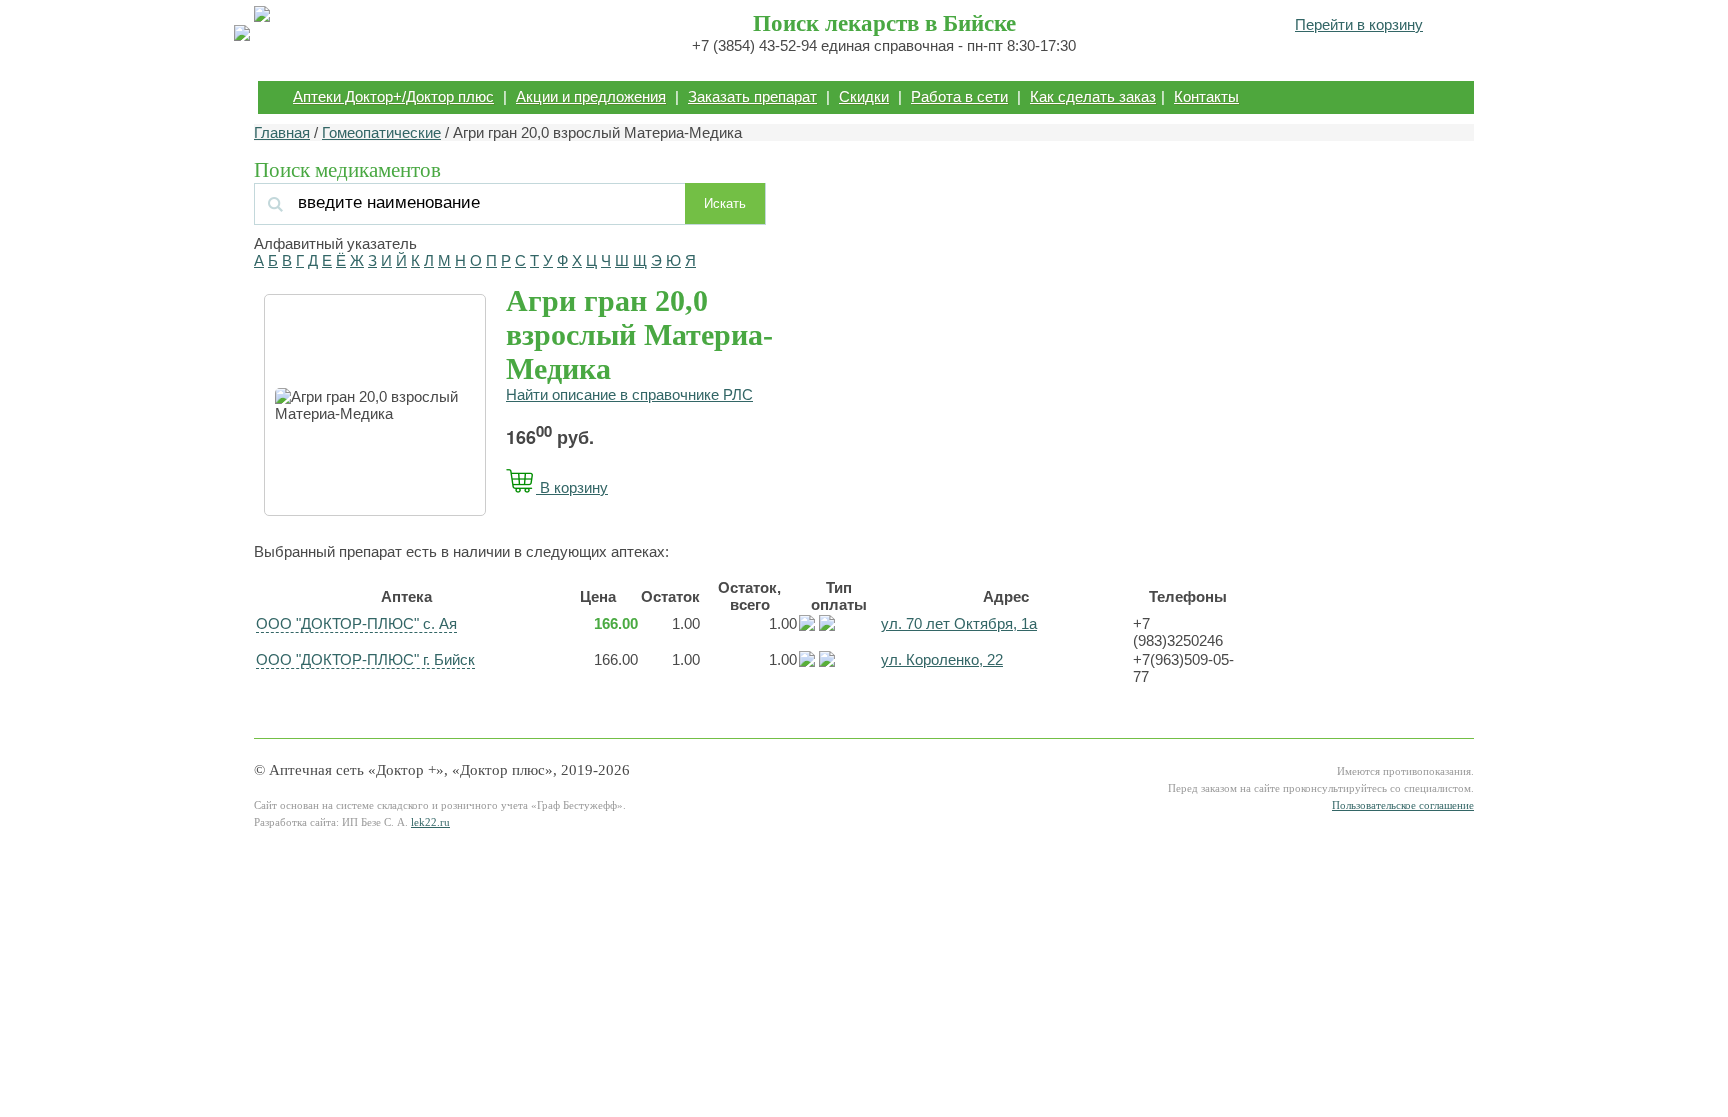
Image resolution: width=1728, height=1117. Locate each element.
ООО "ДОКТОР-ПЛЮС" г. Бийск (365, 659)
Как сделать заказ (1093, 96)
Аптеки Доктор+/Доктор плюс (393, 96)
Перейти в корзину (1359, 24)
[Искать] (473, 202)
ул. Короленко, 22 (942, 659)
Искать (725, 203)
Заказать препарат (752, 96)
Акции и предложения (591, 96)
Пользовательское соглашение (1403, 805)
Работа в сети (959, 96)
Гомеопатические (381, 132)
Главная (282, 132)
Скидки (864, 96)
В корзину (572, 487)
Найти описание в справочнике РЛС (629, 394)
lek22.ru (430, 822)
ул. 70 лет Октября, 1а (959, 623)
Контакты (1206, 96)
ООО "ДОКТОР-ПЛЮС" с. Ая (356, 623)
